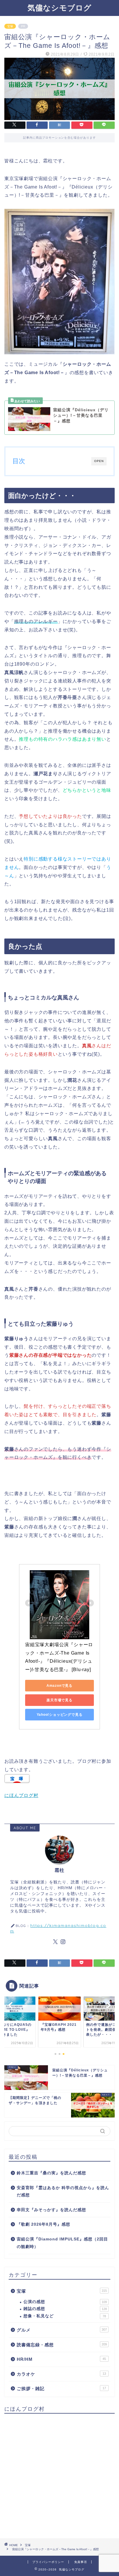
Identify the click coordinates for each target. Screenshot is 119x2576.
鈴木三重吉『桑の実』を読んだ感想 (51, 2173)
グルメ (62, 2330)
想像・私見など (65, 2316)
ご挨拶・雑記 (61, 2388)
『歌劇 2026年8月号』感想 (43, 2224)
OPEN (99, 461)
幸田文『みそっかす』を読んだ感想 (51, 2210)
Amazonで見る (59, 1686)
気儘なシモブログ (59, 8)
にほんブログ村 (21, 1795)
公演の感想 (65, 2302)
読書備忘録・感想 (62, 2345)
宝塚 (10, 26)
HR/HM (61, 2359)
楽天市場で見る (59, 1700)
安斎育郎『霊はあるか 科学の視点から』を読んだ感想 (63, 2192)
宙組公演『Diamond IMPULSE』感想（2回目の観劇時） (62, 2243)
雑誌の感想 (65, 2309)
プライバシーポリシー (48, 2562)
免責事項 (81, 2562)
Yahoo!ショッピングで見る (60, 1715)
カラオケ (61, 2374)
